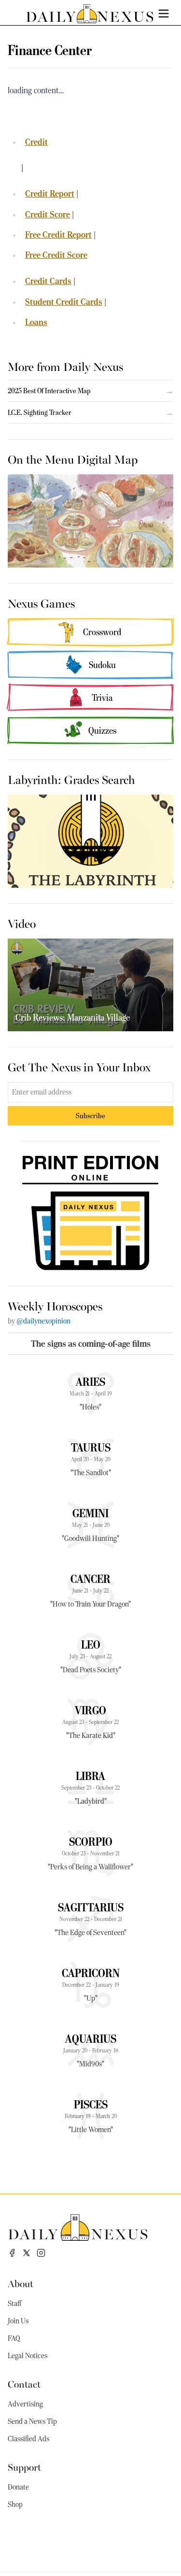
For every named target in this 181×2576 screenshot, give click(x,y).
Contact (24, 2384)
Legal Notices (28, 2356)
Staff (14, 2304)
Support (24, 2467)
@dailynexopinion (43, 1321)
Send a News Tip (32, 2421)
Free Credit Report (58, 235)
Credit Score (48, 214)
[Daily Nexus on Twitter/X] (27, 2253)
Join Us (18, 2321)
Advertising (25, 2404)
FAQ (14, 2338)
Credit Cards (48, 281)
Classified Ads (28, 2439)
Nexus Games (41, 603)
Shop (15, 2505)
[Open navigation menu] (164, 14)
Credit (36, 142)
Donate (18, 2487)
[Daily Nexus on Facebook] (12, 2253)
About (21, 2283)
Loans (36, 322)
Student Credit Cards (64, 302)
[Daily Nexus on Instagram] (41, 2253)
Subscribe (90, 1116)
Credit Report (50, 193)
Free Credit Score (56, 255)
